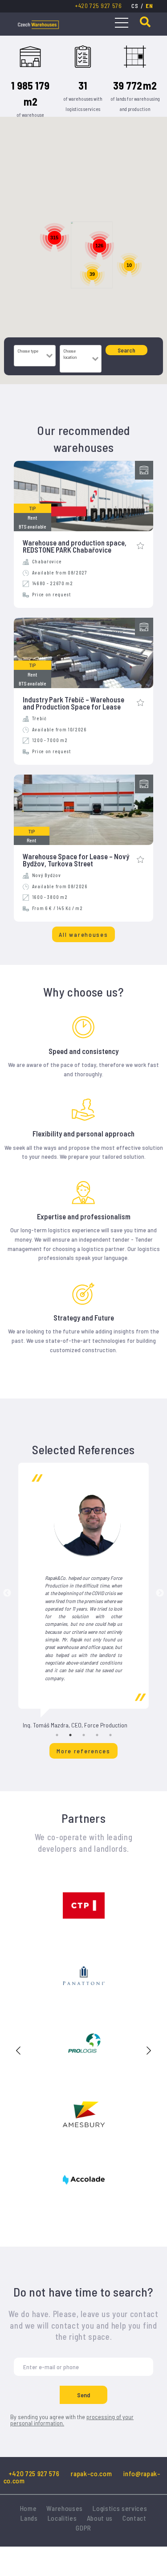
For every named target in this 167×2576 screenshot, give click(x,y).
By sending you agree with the (72, 2420)
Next (160, 1593)
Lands (29, 2518)
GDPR (83, 2528)
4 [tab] (97, 1735)
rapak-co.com (91, 2473)
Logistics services (120, 2508)
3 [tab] (84, 1735)
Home (29, 2508)
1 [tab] (57, 1735)
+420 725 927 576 (98, 6)
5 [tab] (110, 1735)
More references (83, 1751)
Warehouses (65, 2508)
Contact (134, 2518)
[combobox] (30, 360)
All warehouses (83, 934)
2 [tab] (70, 1735)
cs (135, 6)
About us (100, 2518)
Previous (7, 1593)
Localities (62, 2518)
